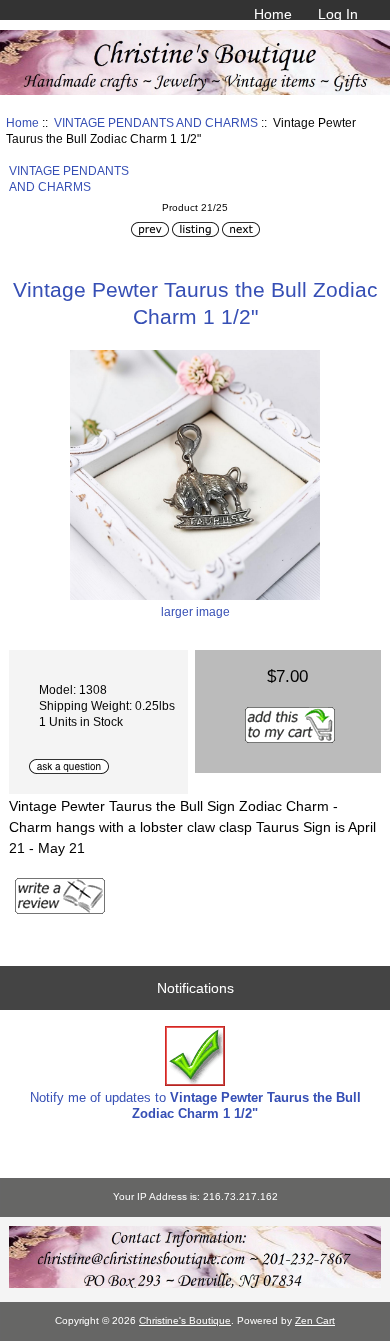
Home (273, 14)
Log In (338, 14)
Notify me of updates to (195, 1105)
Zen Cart (315, 1320)
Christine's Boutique (185, 1320)
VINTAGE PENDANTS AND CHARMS (156, 122)
